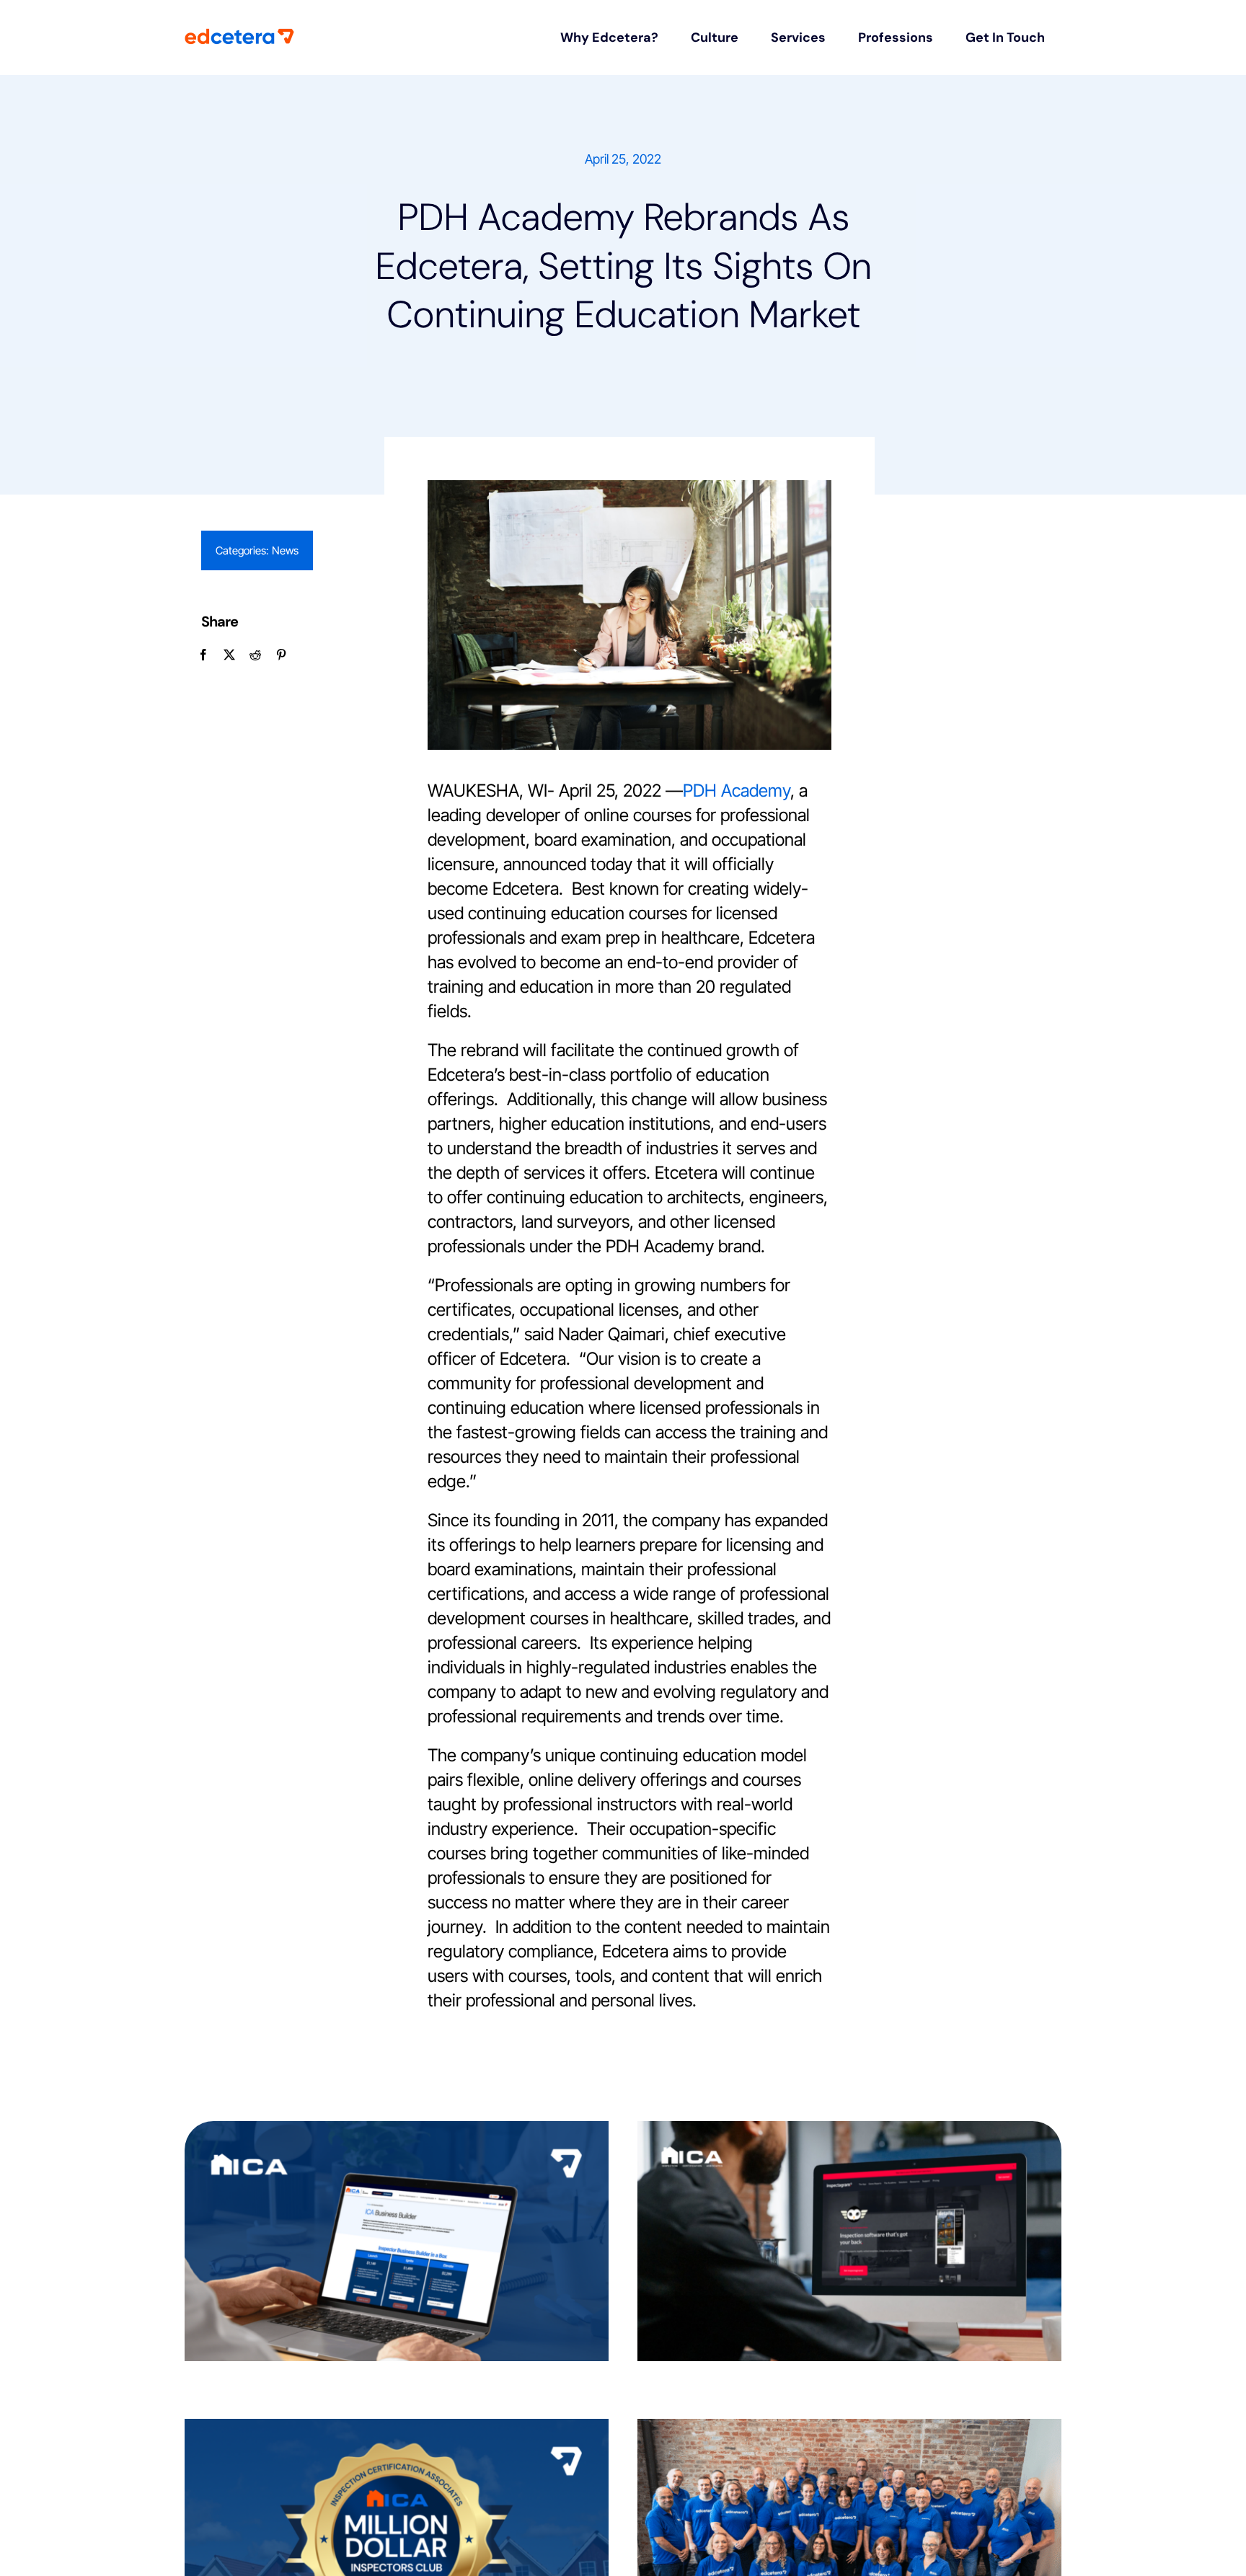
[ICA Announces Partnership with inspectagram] (849, 2241)
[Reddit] (255, 655)
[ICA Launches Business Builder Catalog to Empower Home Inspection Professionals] (397, 2241)
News (285, 550)
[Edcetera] (239, 36)
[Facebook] (203, 655)
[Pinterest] (281, 655)
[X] (229, 655)
